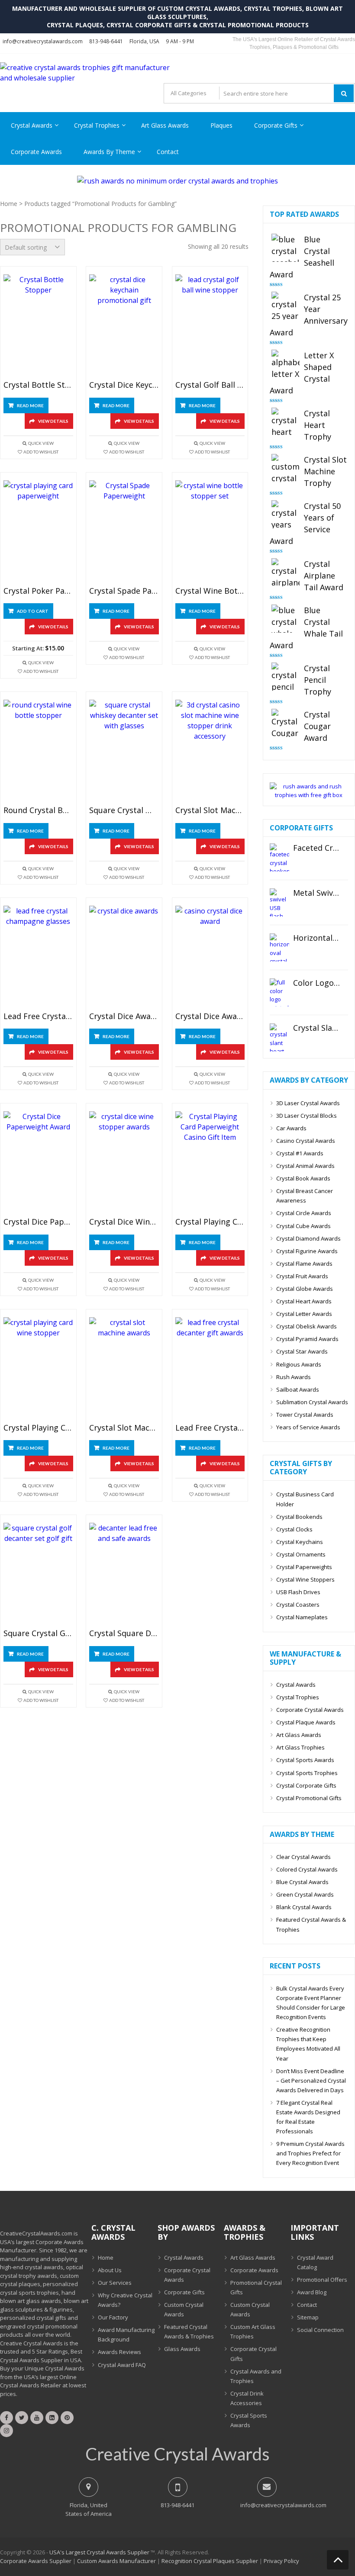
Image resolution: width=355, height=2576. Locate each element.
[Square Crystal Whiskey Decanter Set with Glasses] (124, 751)
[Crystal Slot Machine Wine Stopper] (210, 751)
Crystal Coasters (298, 1605)
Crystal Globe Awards (305, 1289)
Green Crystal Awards (305, 1894)
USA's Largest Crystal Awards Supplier (99, 2552)
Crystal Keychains (300, 1542)
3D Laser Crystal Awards (308, 1103)
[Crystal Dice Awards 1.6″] (210, 957)
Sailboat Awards (298, 1389)
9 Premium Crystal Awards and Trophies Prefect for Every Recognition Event (310, 2153)
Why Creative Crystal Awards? (125, 2300)
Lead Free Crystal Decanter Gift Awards (210, 1428)
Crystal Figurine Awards (307, 1251)
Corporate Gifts (276, 125)
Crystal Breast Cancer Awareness (305, 1196)
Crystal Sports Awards (305, 1760)
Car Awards (291, 1128)
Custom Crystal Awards (184, 2309)
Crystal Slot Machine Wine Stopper (210, 810)
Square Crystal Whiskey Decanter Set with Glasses (124, 810)
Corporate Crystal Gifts (253, 2354)
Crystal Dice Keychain (124, 385)
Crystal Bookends (299, 1517)
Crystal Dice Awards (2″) (124, 1016)
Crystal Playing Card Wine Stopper (38, 1428)
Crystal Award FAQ (122, 2365)
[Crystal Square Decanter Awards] (124, 1574)
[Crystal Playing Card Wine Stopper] (38, 1368)
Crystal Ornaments (301, 1554)
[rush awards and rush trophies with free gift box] (309, 795)
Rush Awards (294, 1377)
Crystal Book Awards (303, 1178)
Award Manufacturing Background (126, 2335)
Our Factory (113, 2317)
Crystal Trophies (97, 125)
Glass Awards (182, 2349)
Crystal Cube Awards (303, 1226)
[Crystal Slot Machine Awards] (124, 1368)
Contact (168, 152)
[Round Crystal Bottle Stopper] (38, 751)
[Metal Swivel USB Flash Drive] (279, 902)
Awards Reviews (119, 2352)
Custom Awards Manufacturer (116, 2561)
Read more (30, 405)
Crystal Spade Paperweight (124, 591)
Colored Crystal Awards (307, 1869)
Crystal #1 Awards (300, 1153)
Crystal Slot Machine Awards (124, 1428)
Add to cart (33, 611)
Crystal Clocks (294, 1529)
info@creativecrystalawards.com (43, 41)
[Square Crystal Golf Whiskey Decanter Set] (38, 1574)
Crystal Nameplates (302, 1617)
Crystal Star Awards (302, 1351)
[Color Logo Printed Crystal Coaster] (279, 992)
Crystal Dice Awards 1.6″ (210, 1016)
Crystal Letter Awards (304, 1314)
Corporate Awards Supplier (36, 2561)
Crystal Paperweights (304, 1567)
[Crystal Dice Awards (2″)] (124, 957)
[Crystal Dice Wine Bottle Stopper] (124, 1163)
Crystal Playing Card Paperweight (210, 1222)
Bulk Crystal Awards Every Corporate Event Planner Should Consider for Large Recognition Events (311, 2003)
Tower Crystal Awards (305, 1415)
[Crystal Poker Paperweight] (38, 532)
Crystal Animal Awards (305, 1166)
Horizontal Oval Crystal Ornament (317, 938)
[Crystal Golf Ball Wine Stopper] (210, 326)
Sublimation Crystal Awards (312, 1402)
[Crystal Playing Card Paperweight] (210, 1163)
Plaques (221, 125)
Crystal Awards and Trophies (256, 2376)
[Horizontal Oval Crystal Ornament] (279, 947)
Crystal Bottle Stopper (38, 385)
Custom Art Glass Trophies (253, 2332)
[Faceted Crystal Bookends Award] (279, 857)
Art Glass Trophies (300, 1747)
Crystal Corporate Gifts (306, 1785)
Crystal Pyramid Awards (307, 1339)
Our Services (115, 2283)
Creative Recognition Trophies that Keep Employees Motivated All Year (308, 2044)
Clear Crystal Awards (303, 1857)
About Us (110, 2270)
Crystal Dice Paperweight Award (38, 1222)
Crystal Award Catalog (315, 2262)
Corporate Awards (36, 152)
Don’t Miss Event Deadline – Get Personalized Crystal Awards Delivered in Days (311, 2081)
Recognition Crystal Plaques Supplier (210, 2561)
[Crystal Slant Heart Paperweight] (279, 1037)
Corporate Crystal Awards (310, 1710)
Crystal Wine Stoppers (305, 1579)
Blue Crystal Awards (302, 1882)
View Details (53, 421)
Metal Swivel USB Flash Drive (317, 893)
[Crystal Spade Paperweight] (124, 532)
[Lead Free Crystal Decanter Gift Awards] (210, 1368)
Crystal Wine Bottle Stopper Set (210, 591)
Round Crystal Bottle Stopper (38, 810)
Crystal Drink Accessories (247, 2398)
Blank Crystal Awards (304, 1907)
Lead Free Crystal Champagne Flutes (38, 1016)
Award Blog (312, 2292)
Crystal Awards (32, 125)
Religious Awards (299, 1364)
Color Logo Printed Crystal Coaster (317, 983)
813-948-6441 (106, 41)
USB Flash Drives (298, 1592)
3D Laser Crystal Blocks (307, 1116)
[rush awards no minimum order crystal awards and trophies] (177, 181)
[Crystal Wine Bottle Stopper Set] (210, 532)
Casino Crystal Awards (306, 1141)
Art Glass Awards (165, 125)
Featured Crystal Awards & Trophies (311, 1924)
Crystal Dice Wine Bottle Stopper (124, 1222)
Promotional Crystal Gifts (256, 2287)
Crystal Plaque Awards (306, 1722)
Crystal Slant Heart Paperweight (317, 1028)
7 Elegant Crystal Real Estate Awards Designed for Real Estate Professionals (308, 2117)
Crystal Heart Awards (304, 1301)
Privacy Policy (281, 2561)
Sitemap (308, 2317)
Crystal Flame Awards (304, 1264)
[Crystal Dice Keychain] (124, 326)
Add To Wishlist (41, 452)
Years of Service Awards (308, 1427)
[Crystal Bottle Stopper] (38, 326)
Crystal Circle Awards (304, 1213)
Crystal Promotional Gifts (309, 1798)
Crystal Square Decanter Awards (124, 1634)
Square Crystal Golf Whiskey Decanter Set (38, 1634)
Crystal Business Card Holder (305, 1499)
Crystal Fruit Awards (302, 1276)
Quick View (41, 443)
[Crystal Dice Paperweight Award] (38, 1163)
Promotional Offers (322, 2280)
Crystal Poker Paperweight (38, 591)
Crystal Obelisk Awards (307, 1326)
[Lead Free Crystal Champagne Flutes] (38, 957)
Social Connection (320, 2330)
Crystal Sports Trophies (307, 1773)
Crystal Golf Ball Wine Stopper (210, 385)
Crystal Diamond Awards (308, 1238)
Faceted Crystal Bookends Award (317, 848)
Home (9, 204)
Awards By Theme (109, 152)
